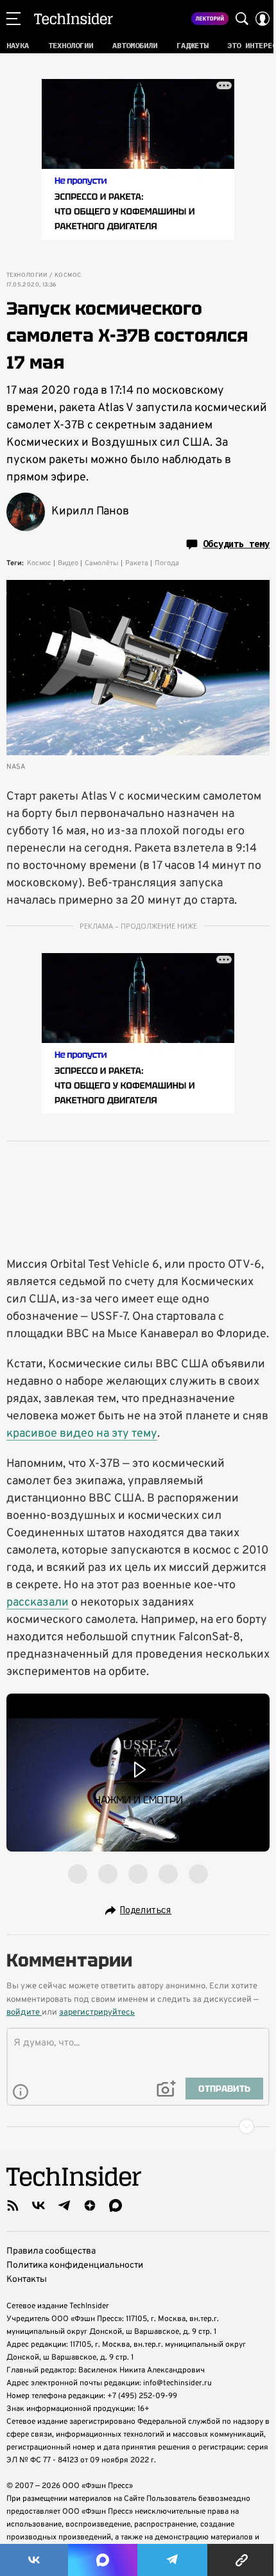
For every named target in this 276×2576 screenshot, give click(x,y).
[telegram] (64, 2205)
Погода (167, 563)
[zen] (90, 2205)
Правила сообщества (51, 2251)
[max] (116, 2205)
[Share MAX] (103, 2560)
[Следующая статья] (138, 2126)
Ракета (137, 563)
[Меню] (13, 19)
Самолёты (102, 563)
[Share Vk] (34, 2560)
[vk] (39, 2205)
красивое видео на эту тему (82, 1434)
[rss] (13, 2205)
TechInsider (73, 19)
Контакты (27, 2280)
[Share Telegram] (173, 2560)
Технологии (27, 276)
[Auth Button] (263, 19)
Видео (68, 563)
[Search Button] (242, 19)
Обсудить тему (236, 544)
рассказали (38, 1603)
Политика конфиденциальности (75, 2265)
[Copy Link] (242, 2560)
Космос (68, 276)
